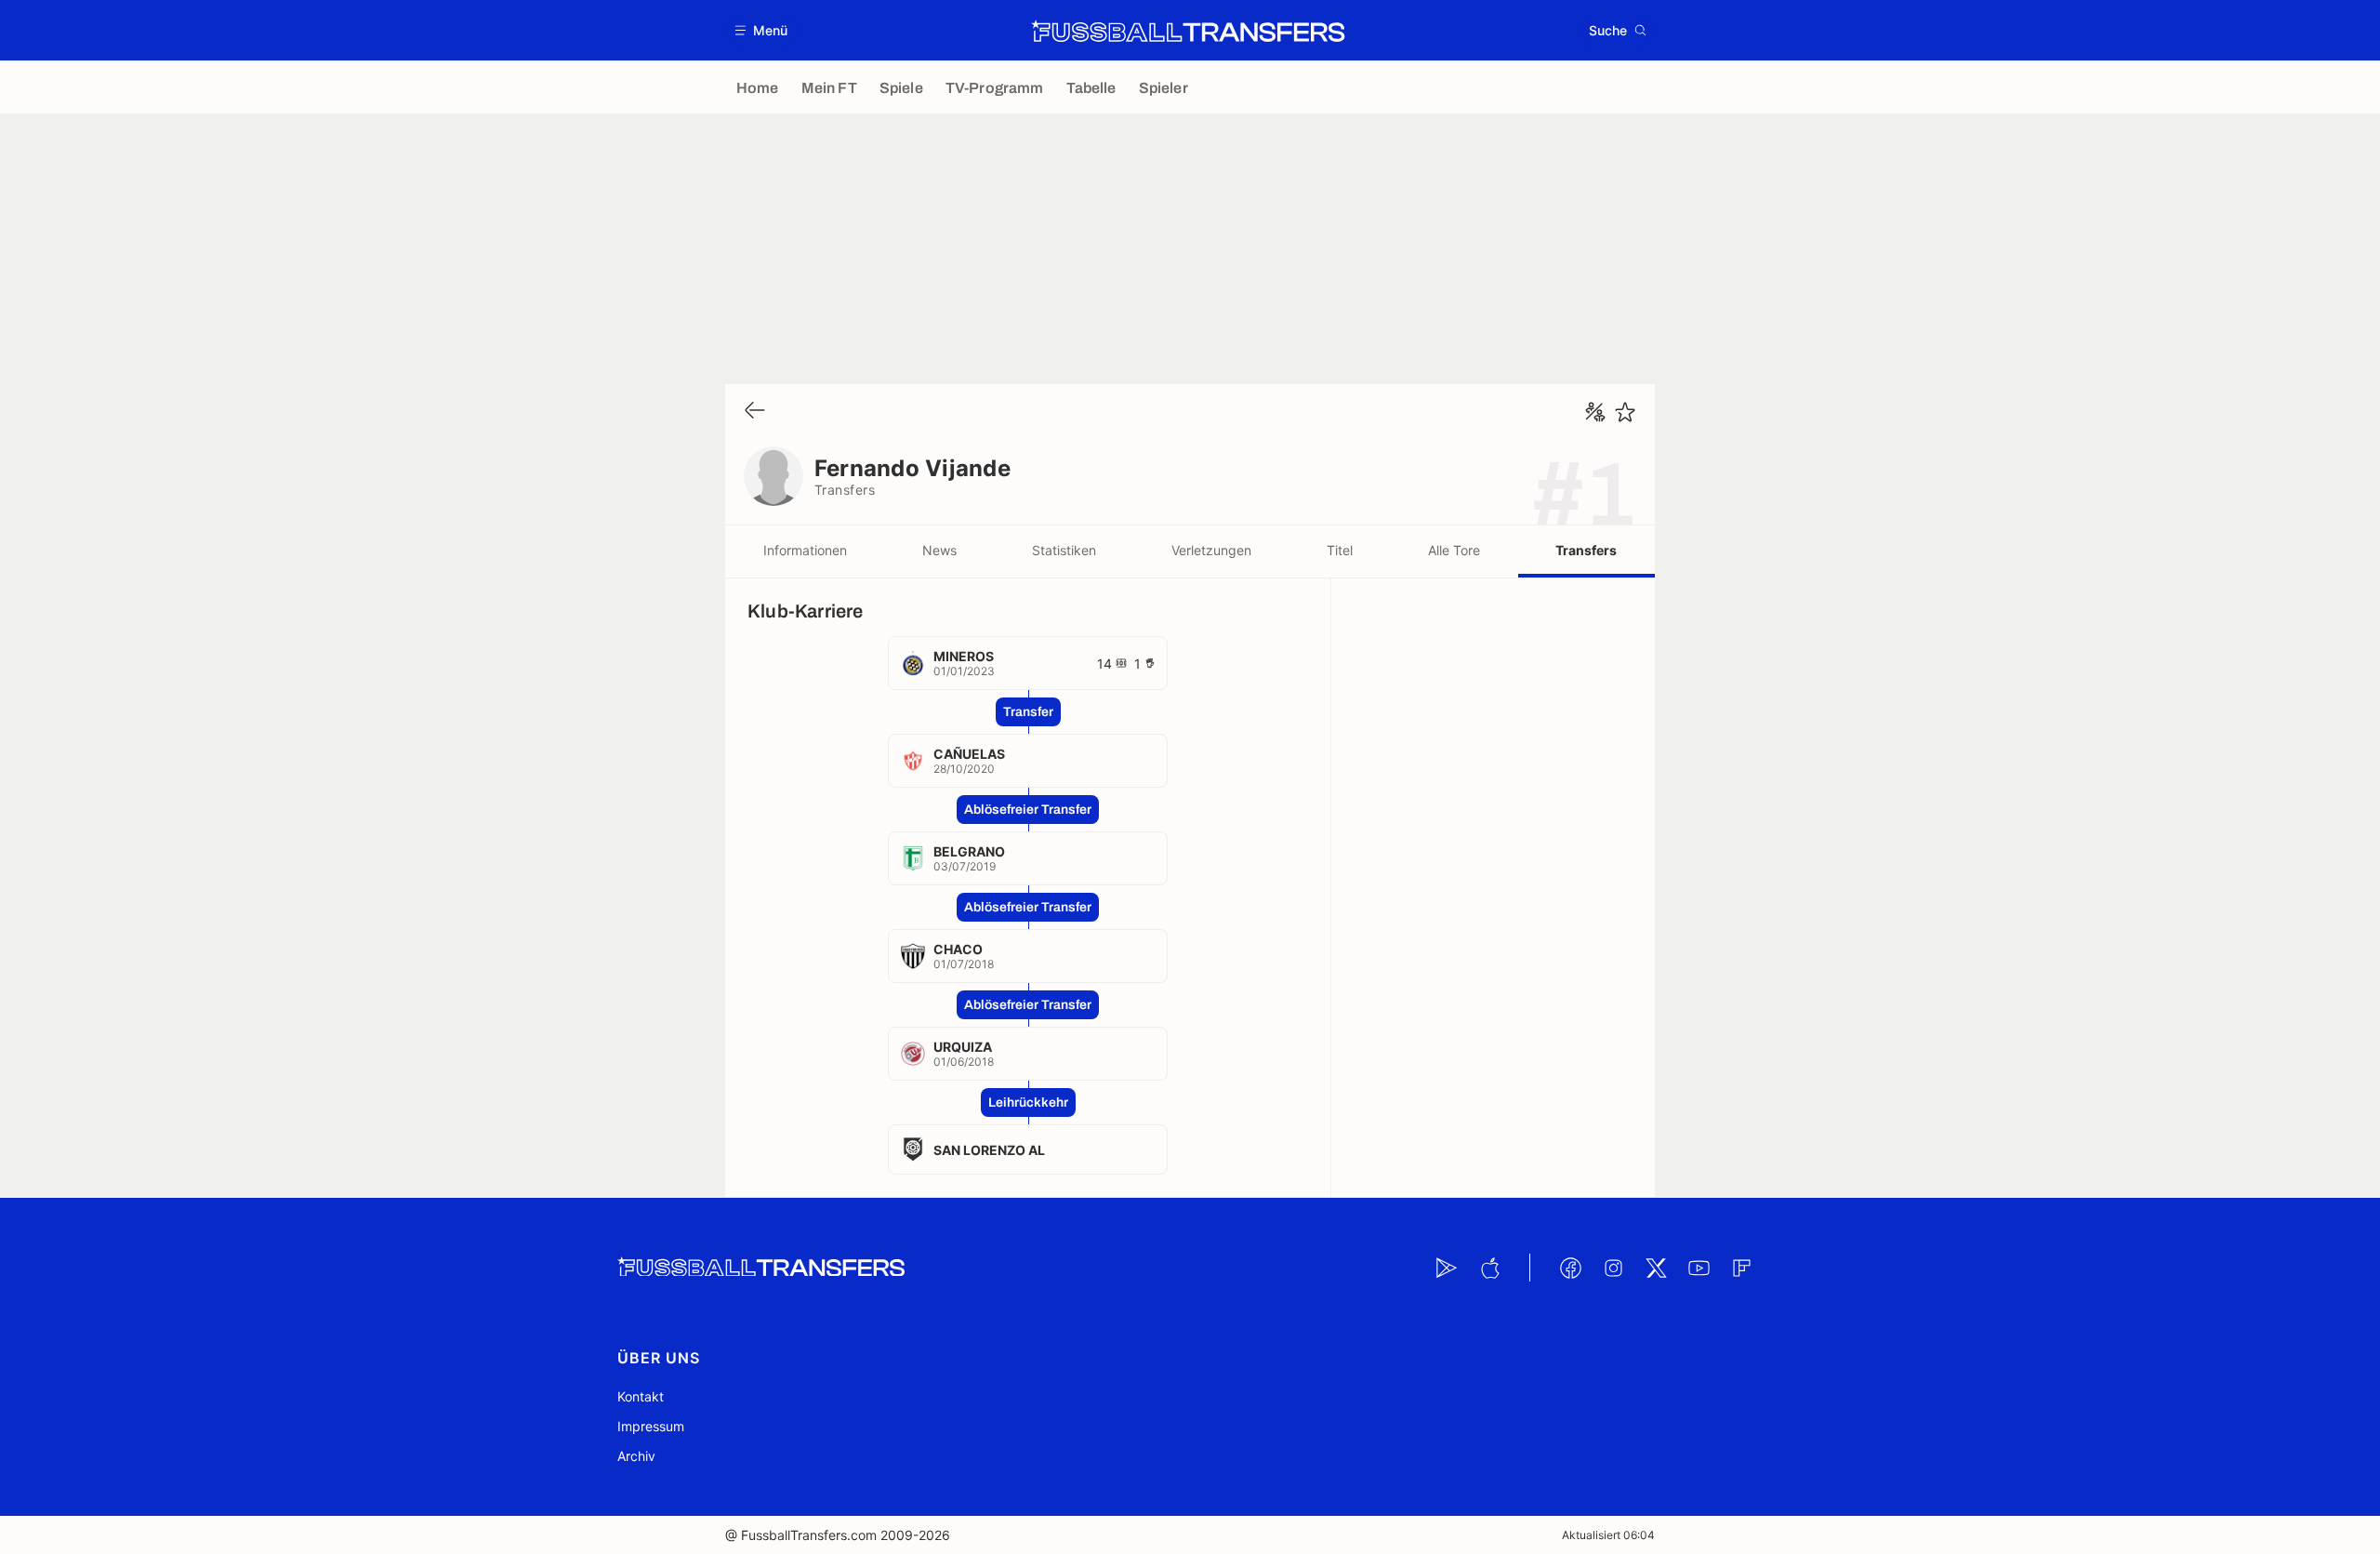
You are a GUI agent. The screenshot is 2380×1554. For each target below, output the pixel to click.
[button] (762, 30)
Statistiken (1064, 550)
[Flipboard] (1741, 1268)
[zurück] (755, 412)
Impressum (651, 1426)
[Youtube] (1699, 1268)
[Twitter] (1656, 1268)
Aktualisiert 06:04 (1608, 1535)
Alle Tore (1454, 550)
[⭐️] (1625, 412)
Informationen (805, 550)
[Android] (1447, 1268)
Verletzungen (1211, 550)
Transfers (1586, 550)
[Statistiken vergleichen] (1595, 412)
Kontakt (641, 1396)
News (939, 550)
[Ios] (1489, 1268)
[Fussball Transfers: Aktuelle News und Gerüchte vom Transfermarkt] (1188, 31)
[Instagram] (1613, 1268)
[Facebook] (1570, 1268)
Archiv (636, 1456)
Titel (1340, 550)
